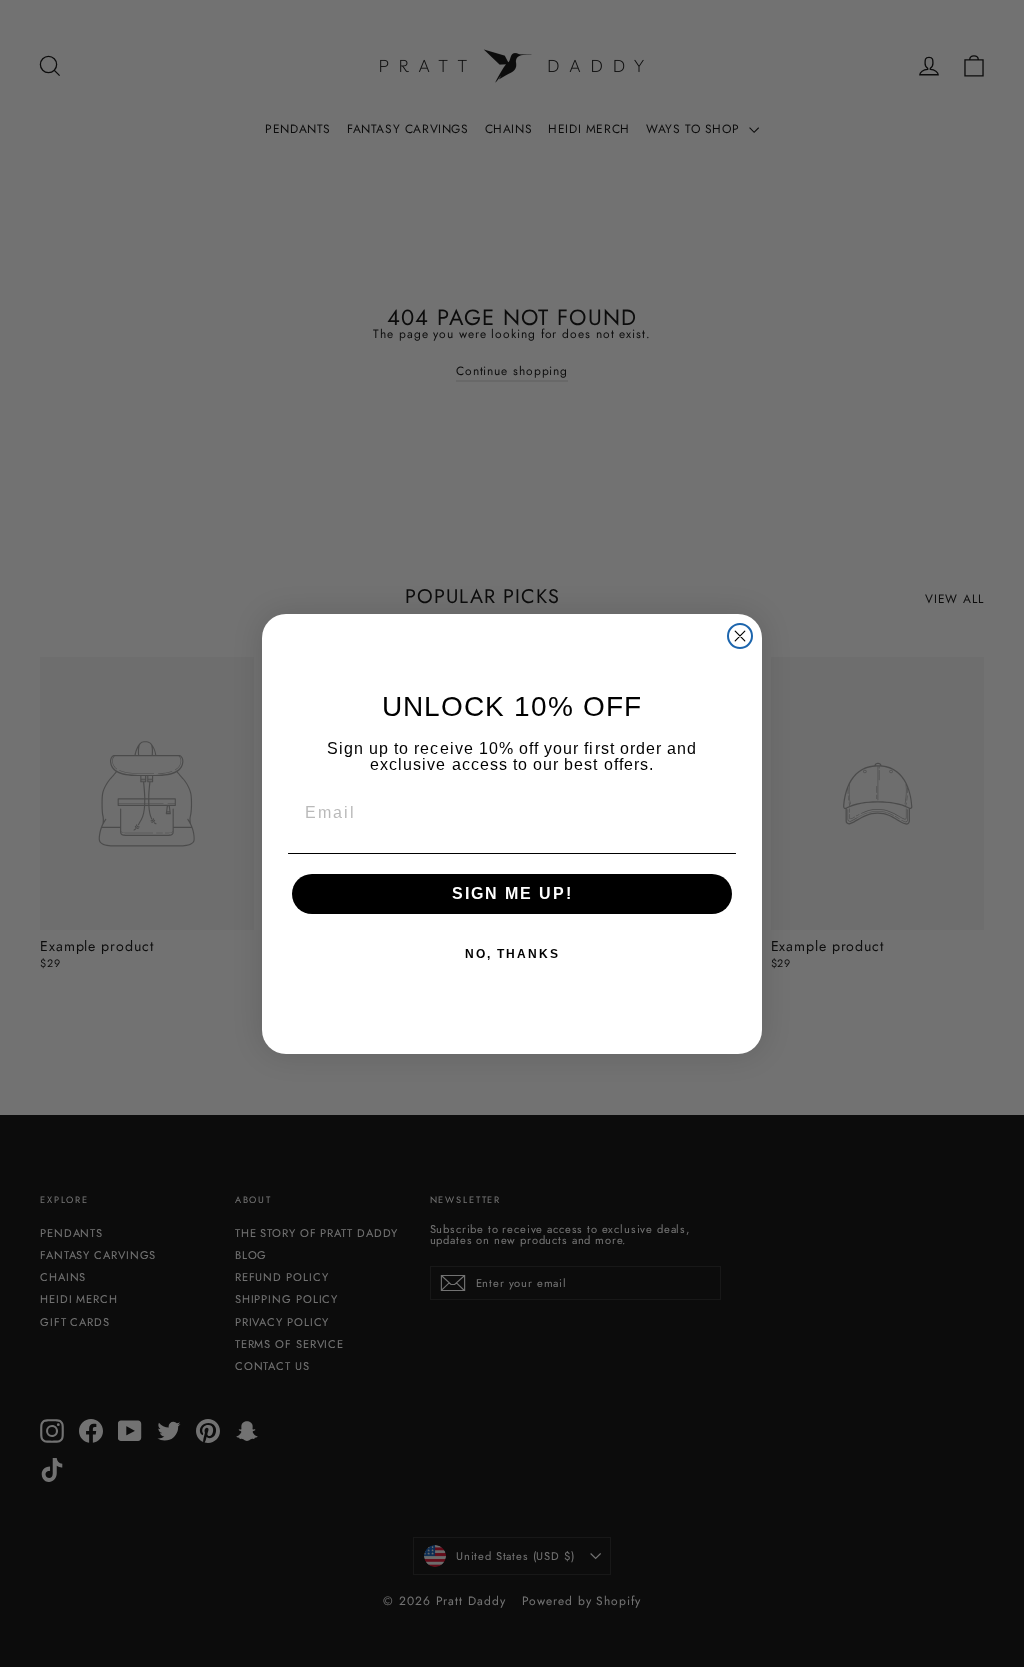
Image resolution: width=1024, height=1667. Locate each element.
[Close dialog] (740, 636)
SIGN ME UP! (512, 893)
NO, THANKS (512, 954)
